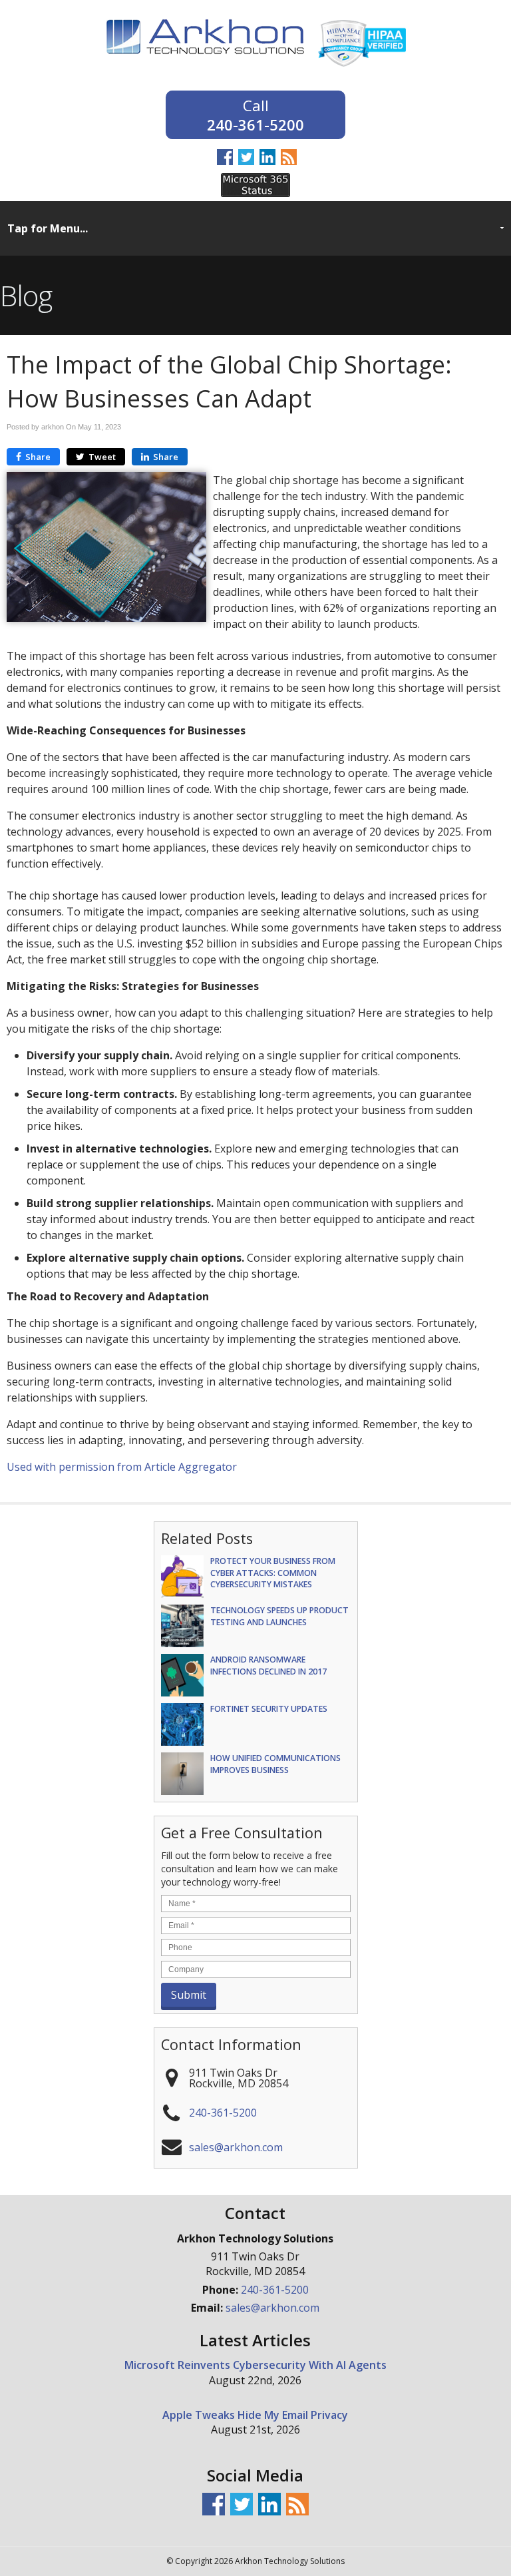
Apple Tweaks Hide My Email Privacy (255, 2415)
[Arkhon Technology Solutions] (206, 63)
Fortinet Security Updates (269, 1709)
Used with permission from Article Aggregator (122, 1467)
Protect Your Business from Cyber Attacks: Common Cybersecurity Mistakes (273, 1572)
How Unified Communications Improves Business (275, 1764)
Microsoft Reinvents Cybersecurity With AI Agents (255, 2365)
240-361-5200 (255, 124)
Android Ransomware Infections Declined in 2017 (268, 1665)
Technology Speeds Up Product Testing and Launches (279, 1616)
